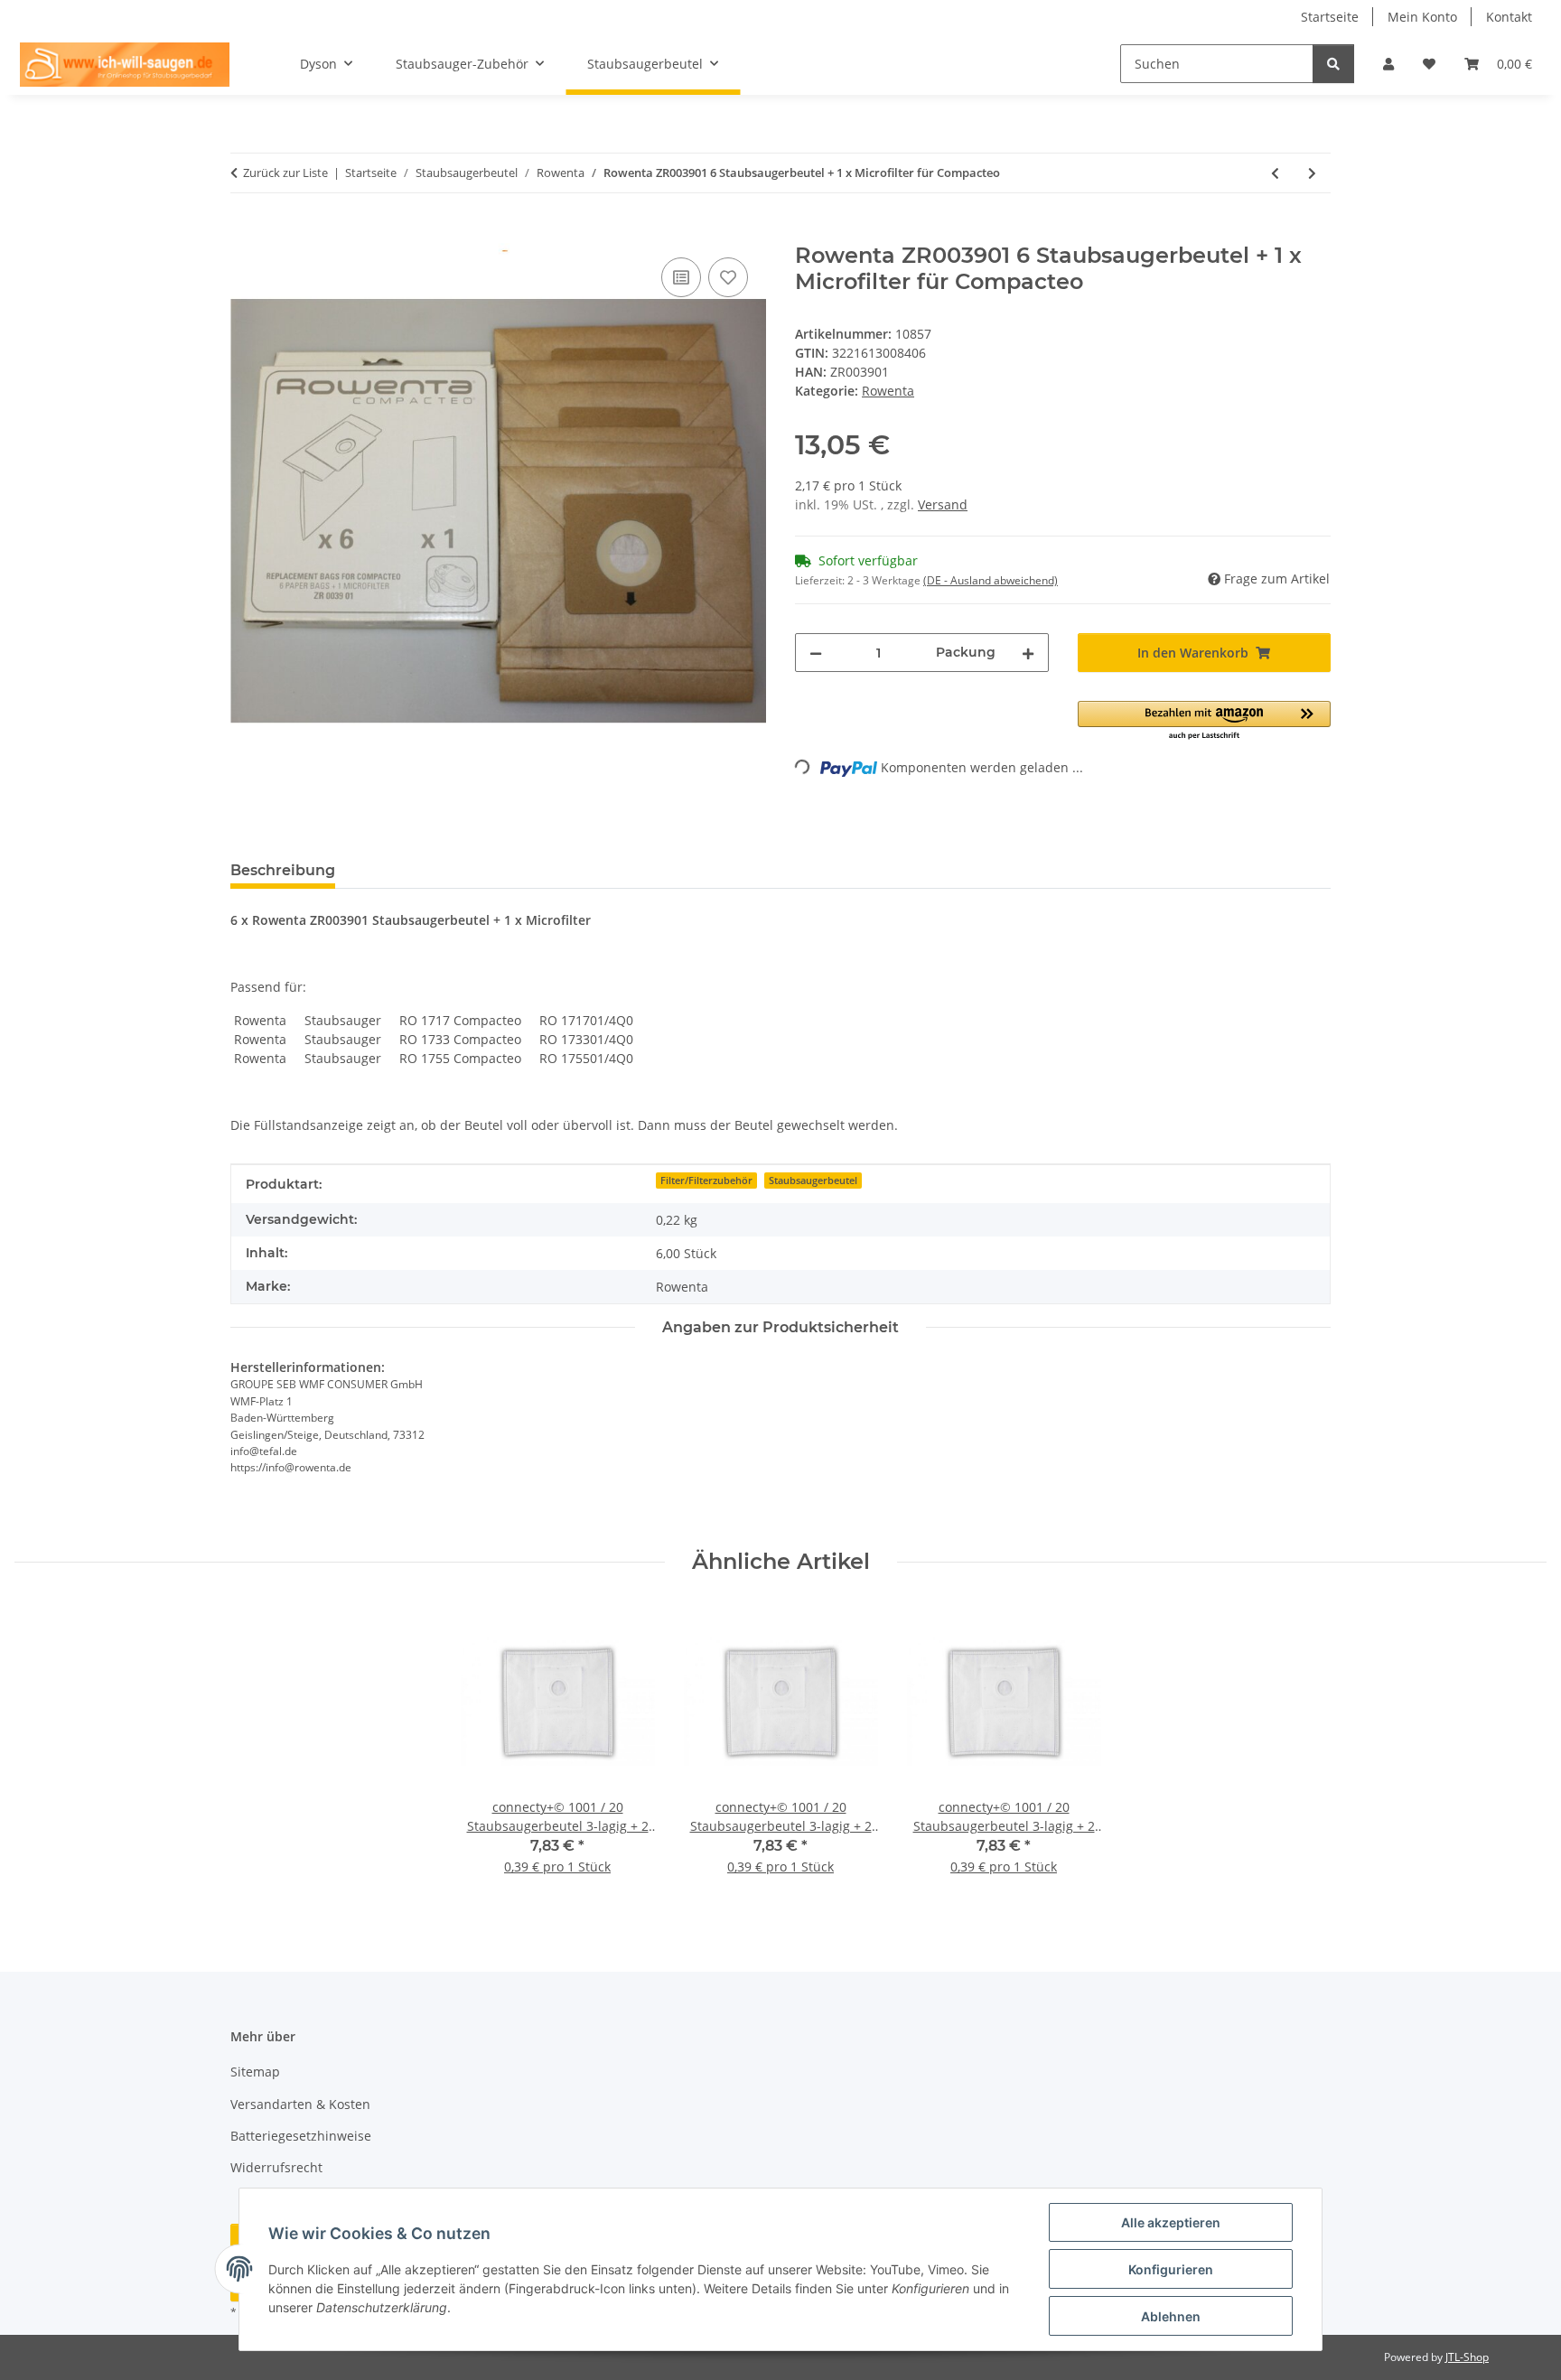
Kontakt (1509, 17)
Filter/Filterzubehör (706, 1181)
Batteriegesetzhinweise (301, 2136)
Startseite (1330, 17)
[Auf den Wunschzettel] (728, 277)
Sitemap (255, 2072)
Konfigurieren (1171, 2269)
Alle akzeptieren (1171, 2222)
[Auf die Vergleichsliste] (681, 277)
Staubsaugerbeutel (813, 1181)
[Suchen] (1333, 64)
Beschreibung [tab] (283, 870)
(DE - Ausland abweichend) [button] (991, 580)
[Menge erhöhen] (1028, 653)
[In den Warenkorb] (245, 233)
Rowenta (888, 391)
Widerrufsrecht (276, 2167)
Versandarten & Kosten (300, 2104)
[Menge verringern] (816, 653)
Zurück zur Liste (285, 173)
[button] (1388, 64)
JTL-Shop (1467, 2357)
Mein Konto (1422, 17)
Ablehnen (1171, 2316)
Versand (943, 504)
